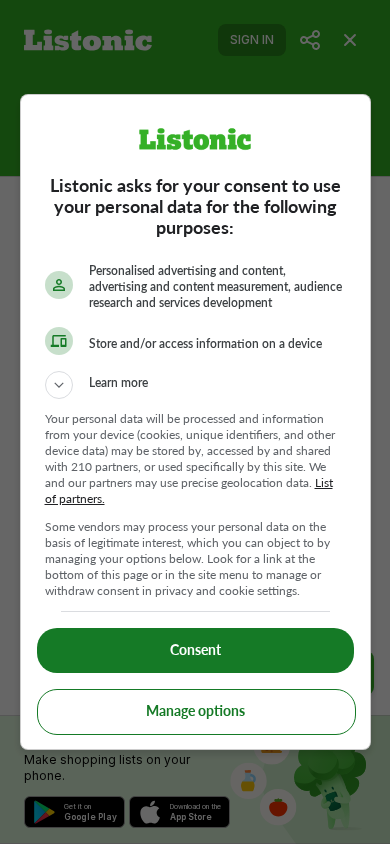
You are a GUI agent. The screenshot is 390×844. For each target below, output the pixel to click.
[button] (195, 385)
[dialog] (195, 422)
